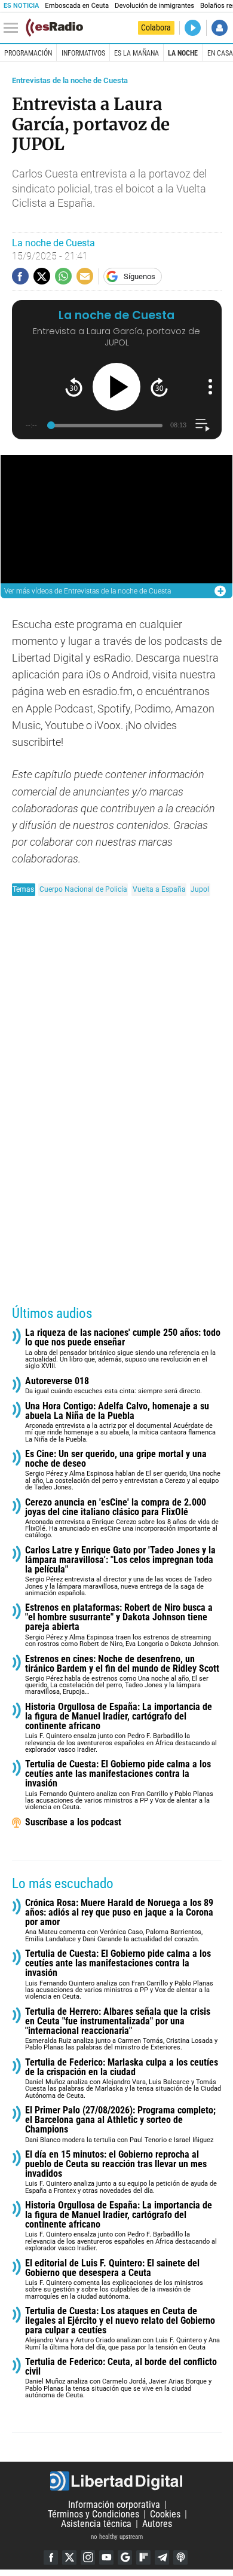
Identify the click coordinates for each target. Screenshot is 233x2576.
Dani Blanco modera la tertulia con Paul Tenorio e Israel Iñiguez (120, 2124)
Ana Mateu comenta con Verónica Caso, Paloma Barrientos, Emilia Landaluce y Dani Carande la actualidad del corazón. (119, 1921)
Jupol (200, 889)
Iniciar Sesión (220, 28)
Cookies (165, 2514)
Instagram (88, 2557)
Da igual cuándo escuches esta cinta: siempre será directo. (114, 1386)
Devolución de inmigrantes (154, 6)
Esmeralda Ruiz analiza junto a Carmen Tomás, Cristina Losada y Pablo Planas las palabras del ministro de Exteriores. (121, 2029)
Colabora (156, 27)
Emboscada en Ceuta (77, 6)
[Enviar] (63, 276)
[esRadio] (54, 27)
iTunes (180, 2557)
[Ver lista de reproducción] (202, 425)
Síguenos (140, 276)
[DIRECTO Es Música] (193, 28)
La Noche (183, 53)
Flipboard (143, 2557)
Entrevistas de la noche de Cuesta (70, 80)
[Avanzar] (159, 387)
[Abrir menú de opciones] (210, 387)
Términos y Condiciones (93, 2514)
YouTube (106, 2557)
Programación (28, 53)
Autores (157, 2524)
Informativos (83, 53)
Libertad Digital (116, 2481)
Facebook (51, 2557)
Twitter (69, 2557)
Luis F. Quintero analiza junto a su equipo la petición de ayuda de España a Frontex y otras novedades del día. (121, 2172)
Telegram (162, 2557)
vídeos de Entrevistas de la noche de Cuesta (88, 591)
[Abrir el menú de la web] (14, 28)
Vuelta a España (159, 889)
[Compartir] (20, 276)
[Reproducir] (116, 387)
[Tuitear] (42, 276)
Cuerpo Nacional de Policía (83, 889)
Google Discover (125, 2557)
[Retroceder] (74, 387)
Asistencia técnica (96, 2524)
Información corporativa (114, 2505)
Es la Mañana (137, 53)
